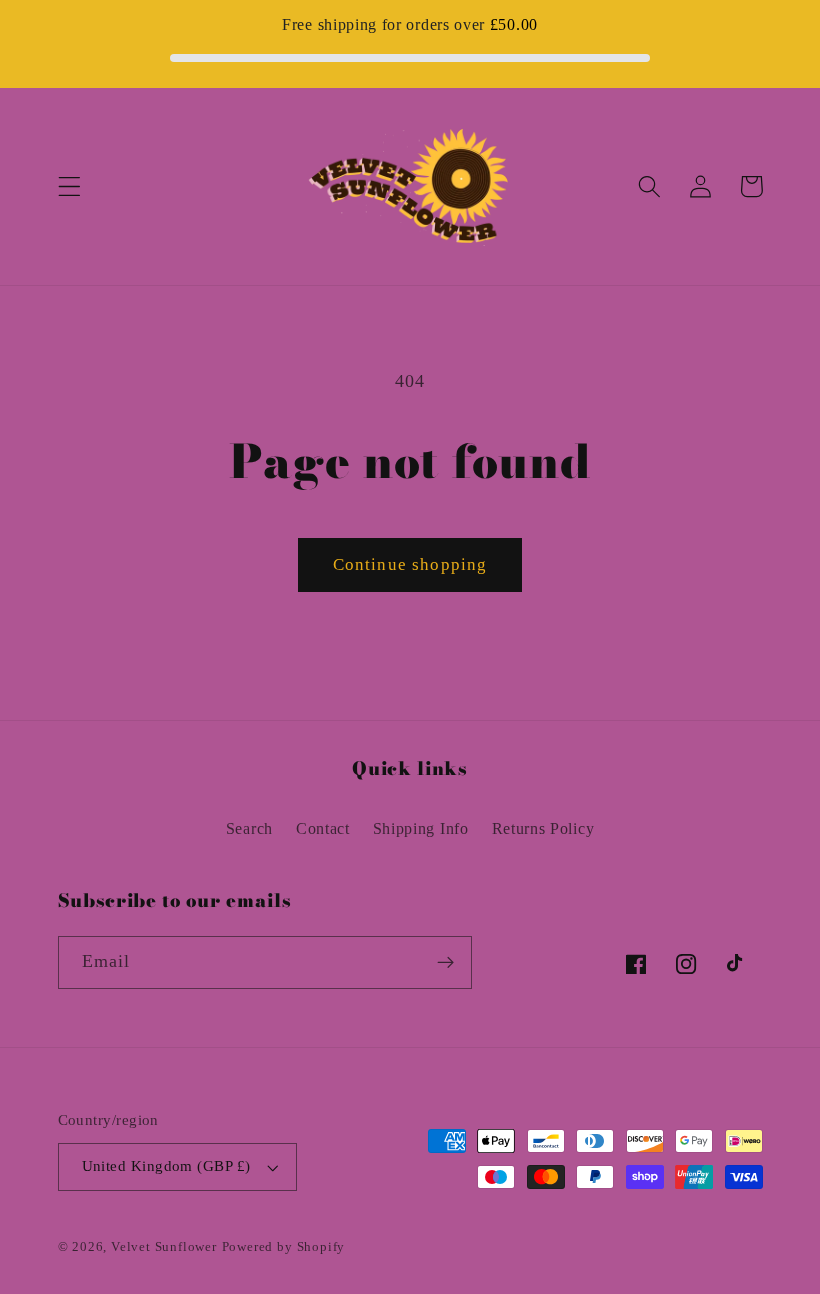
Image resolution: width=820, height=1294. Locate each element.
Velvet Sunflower (164, 1247)
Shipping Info (421, 828)
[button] (69, 186)
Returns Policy (543, 828)
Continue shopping (410, 564)
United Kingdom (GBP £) (166, 1166)
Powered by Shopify (284, 1247)
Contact (323, 828)
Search (249, 828)
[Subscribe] (445, 963)
